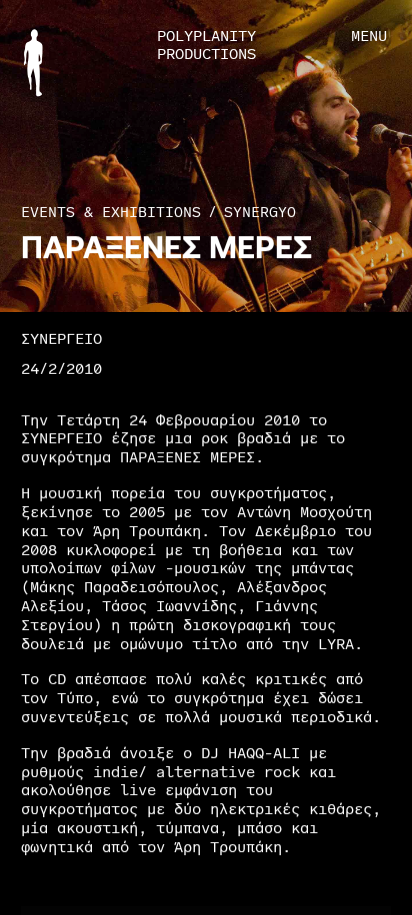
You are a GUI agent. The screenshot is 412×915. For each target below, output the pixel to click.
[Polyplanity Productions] (33, 62)
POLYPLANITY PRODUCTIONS (206, 45)
